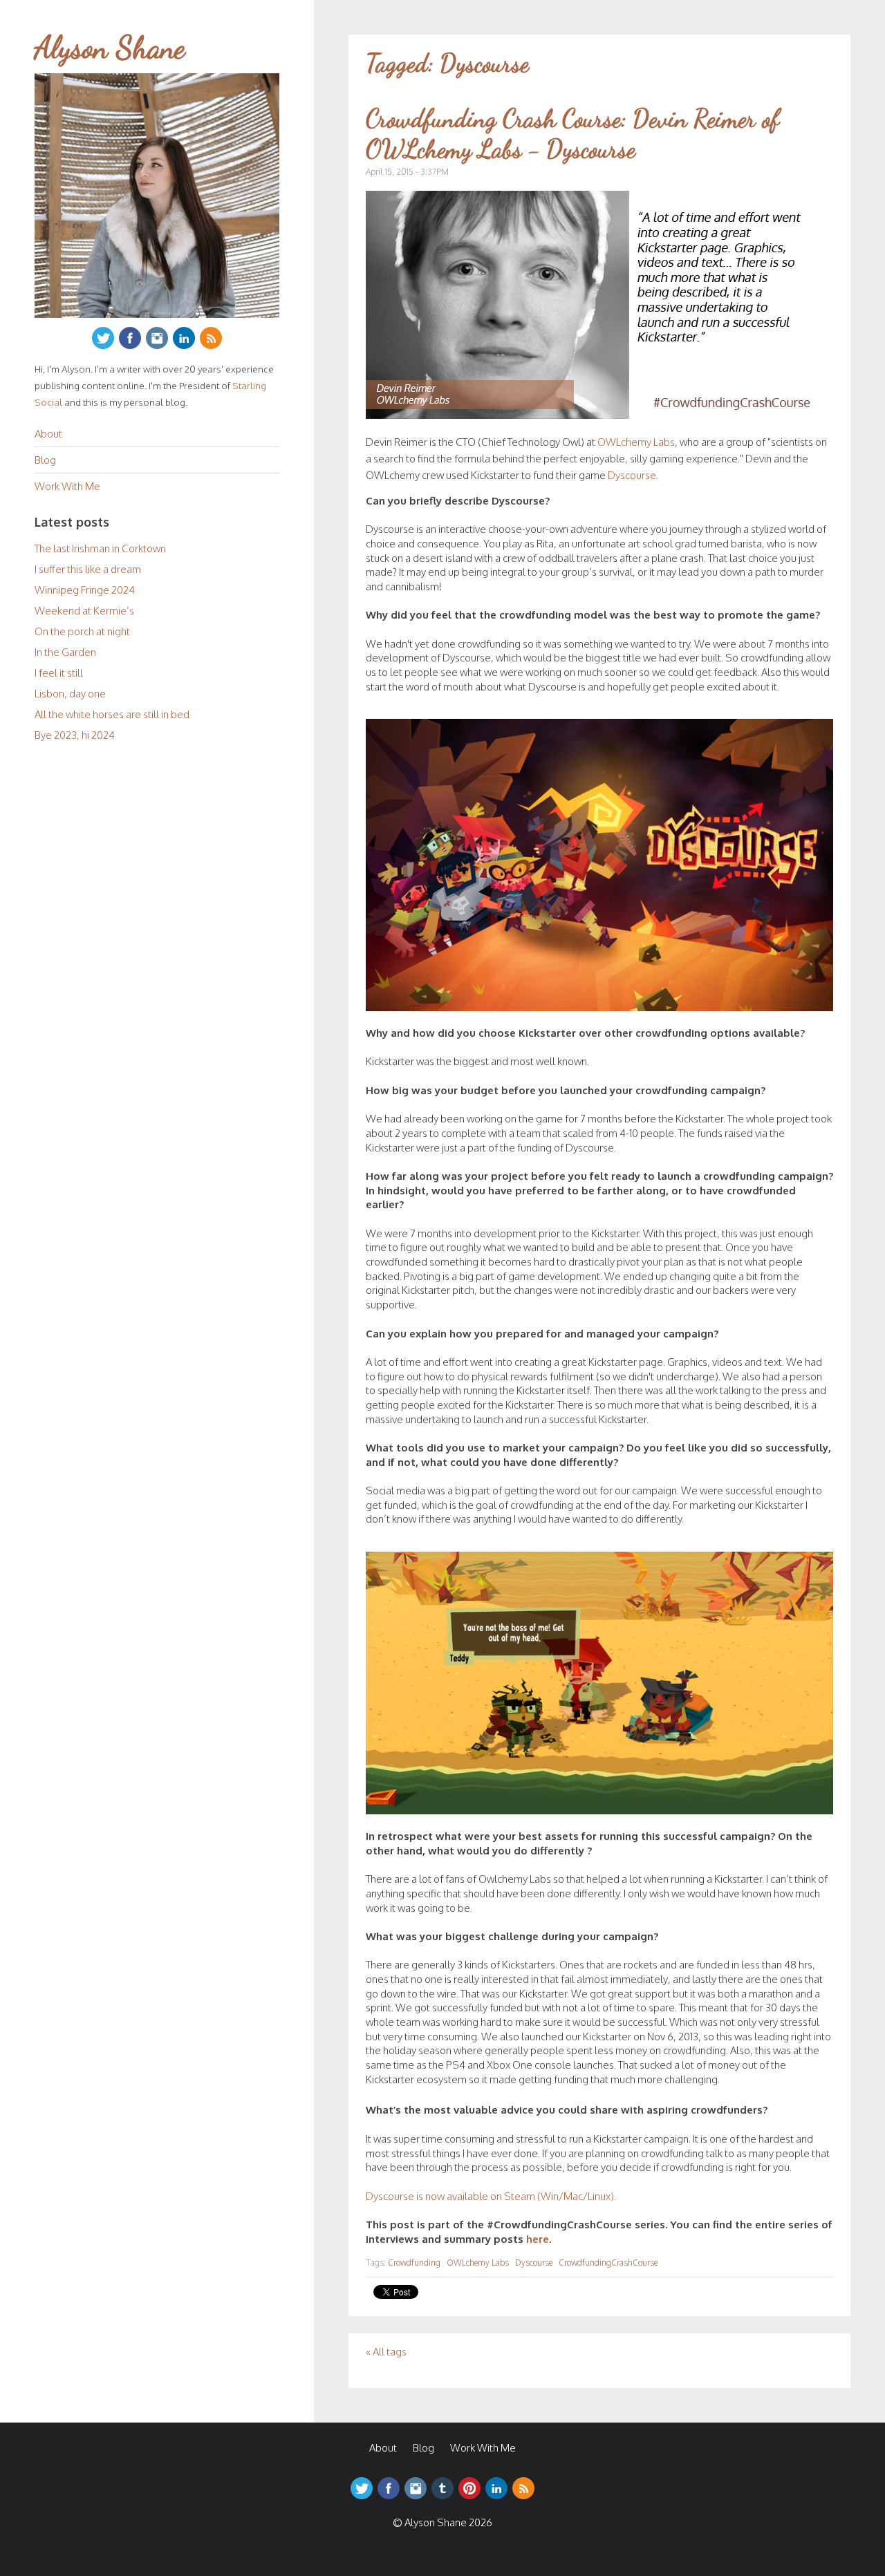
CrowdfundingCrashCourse (608, 2263)
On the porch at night (82, 631)
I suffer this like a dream (88, 569)
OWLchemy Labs (636, 442)
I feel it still (59, 673)
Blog (45, 460)
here (538, 2239)
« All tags (386, 2352)
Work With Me (67, 486)
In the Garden (65, 652)
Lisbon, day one (70, 694)
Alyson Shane (110, 48)
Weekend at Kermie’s (84, 611)
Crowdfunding (414, 2263)
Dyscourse (632, 475)
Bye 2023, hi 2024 (75, 735)
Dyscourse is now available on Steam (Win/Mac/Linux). (491, 2196)
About (48, 434)
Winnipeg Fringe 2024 (85, 590)
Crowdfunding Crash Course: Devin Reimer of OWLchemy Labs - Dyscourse (572, 133)
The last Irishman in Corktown (100, 548)
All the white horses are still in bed (112, 714)
